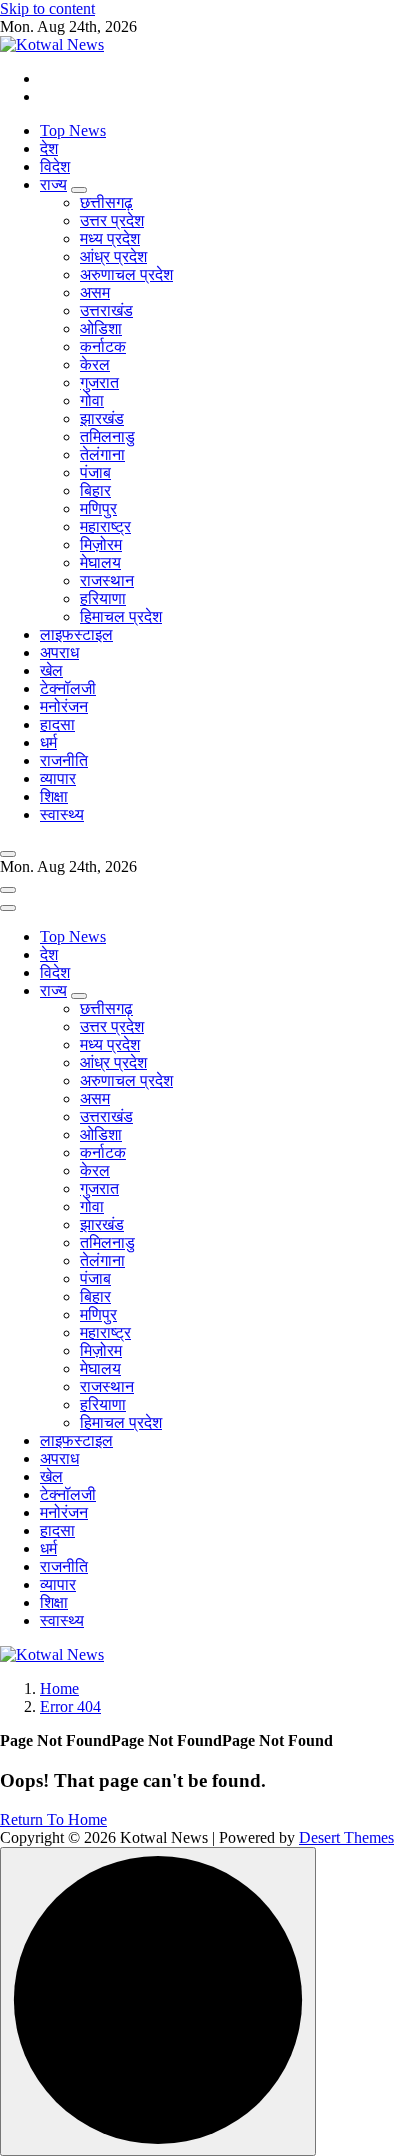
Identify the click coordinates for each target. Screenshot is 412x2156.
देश (49, 148)
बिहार (95, 490)
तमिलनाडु (107, 436)
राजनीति (64, 760)
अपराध (59, 652)
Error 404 (70, 1706)
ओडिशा (101, 328)
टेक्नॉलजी (68, 688)
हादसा (57, 724)
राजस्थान (107, 580)
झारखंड (102, 418)
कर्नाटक (103, 346)
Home (59, 1688)
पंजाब (95, 472)
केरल (95, 364)
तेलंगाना (102, 454)
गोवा (92, 400)
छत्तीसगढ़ (106, 202)
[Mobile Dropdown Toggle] (79, 190)
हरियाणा (103, 598)
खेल (51, 670)
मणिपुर (98, 508)
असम (95, 292)
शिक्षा (54, 796)
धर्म (48, 742)
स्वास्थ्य (62, 814)
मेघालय (100, 562)
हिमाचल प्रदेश (121, 616)
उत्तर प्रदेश (112, 220)
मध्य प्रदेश (110, 238)
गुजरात (99, 382)
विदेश (55, 166)
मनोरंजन (64, 706)
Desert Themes (346, 1837)
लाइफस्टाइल (76, 634)
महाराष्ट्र (105, 526)
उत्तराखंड (106, 310)
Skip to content (47, 8)
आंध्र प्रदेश (113, 256)
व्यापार (58, 778)
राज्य (53, 184)
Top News (73, 130)
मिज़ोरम (101, 544)
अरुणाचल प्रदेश (126, 274)
